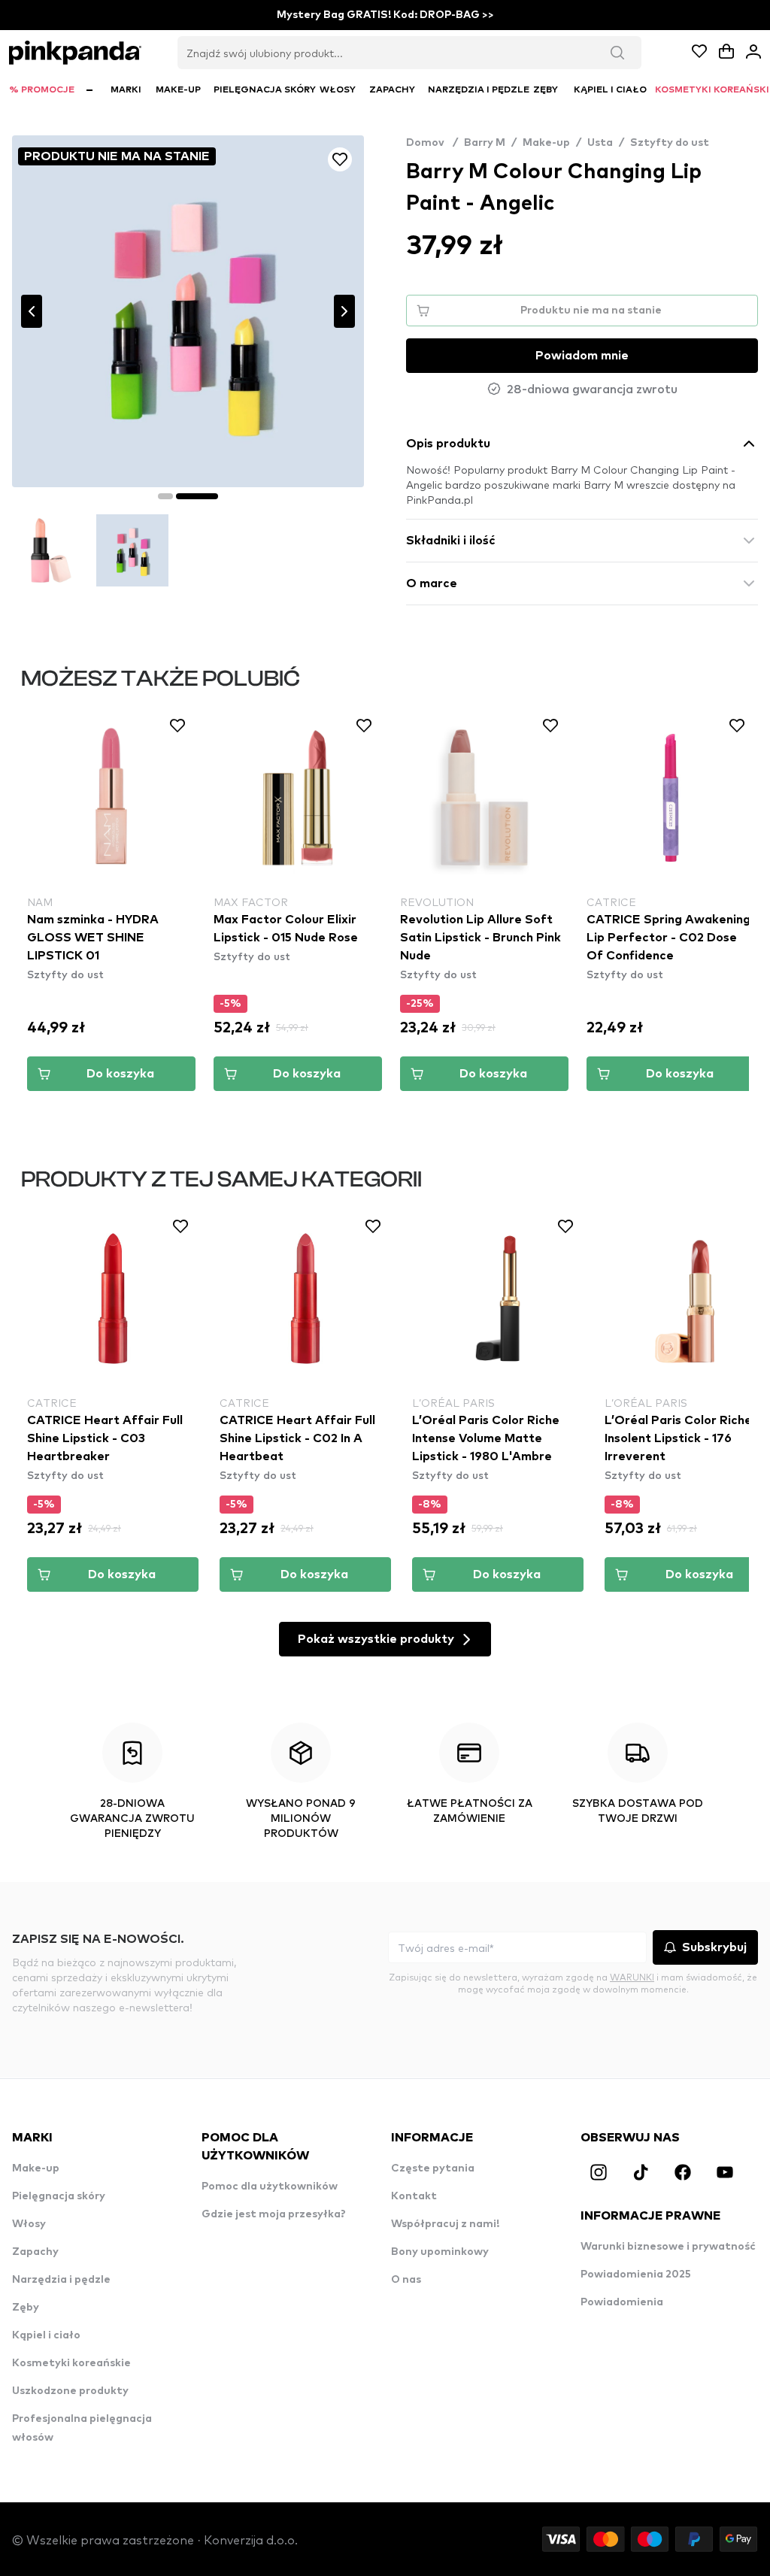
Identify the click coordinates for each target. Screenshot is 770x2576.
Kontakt (414, 2196)
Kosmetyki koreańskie (71, 2363)
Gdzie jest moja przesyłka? (274, 2214)
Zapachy (35, 2252)
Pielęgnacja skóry (59, 2196)
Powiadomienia (622, 2302)
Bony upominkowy (440, 2252)
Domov (432, 143)
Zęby (26, 2308)
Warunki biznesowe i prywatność (668, 2247)
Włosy (29, 2224)
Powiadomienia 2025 (636, 2274)
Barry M (485, 143)
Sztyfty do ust (670, 143)
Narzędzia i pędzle (61, 2280)
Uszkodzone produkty (70, 2391)
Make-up (546, 143)
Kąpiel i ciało (46, 2335)
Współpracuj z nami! (445, 2224)
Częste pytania (433, 2168)
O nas (406, 2280)
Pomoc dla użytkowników (270, 2187)
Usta (600, 143)
